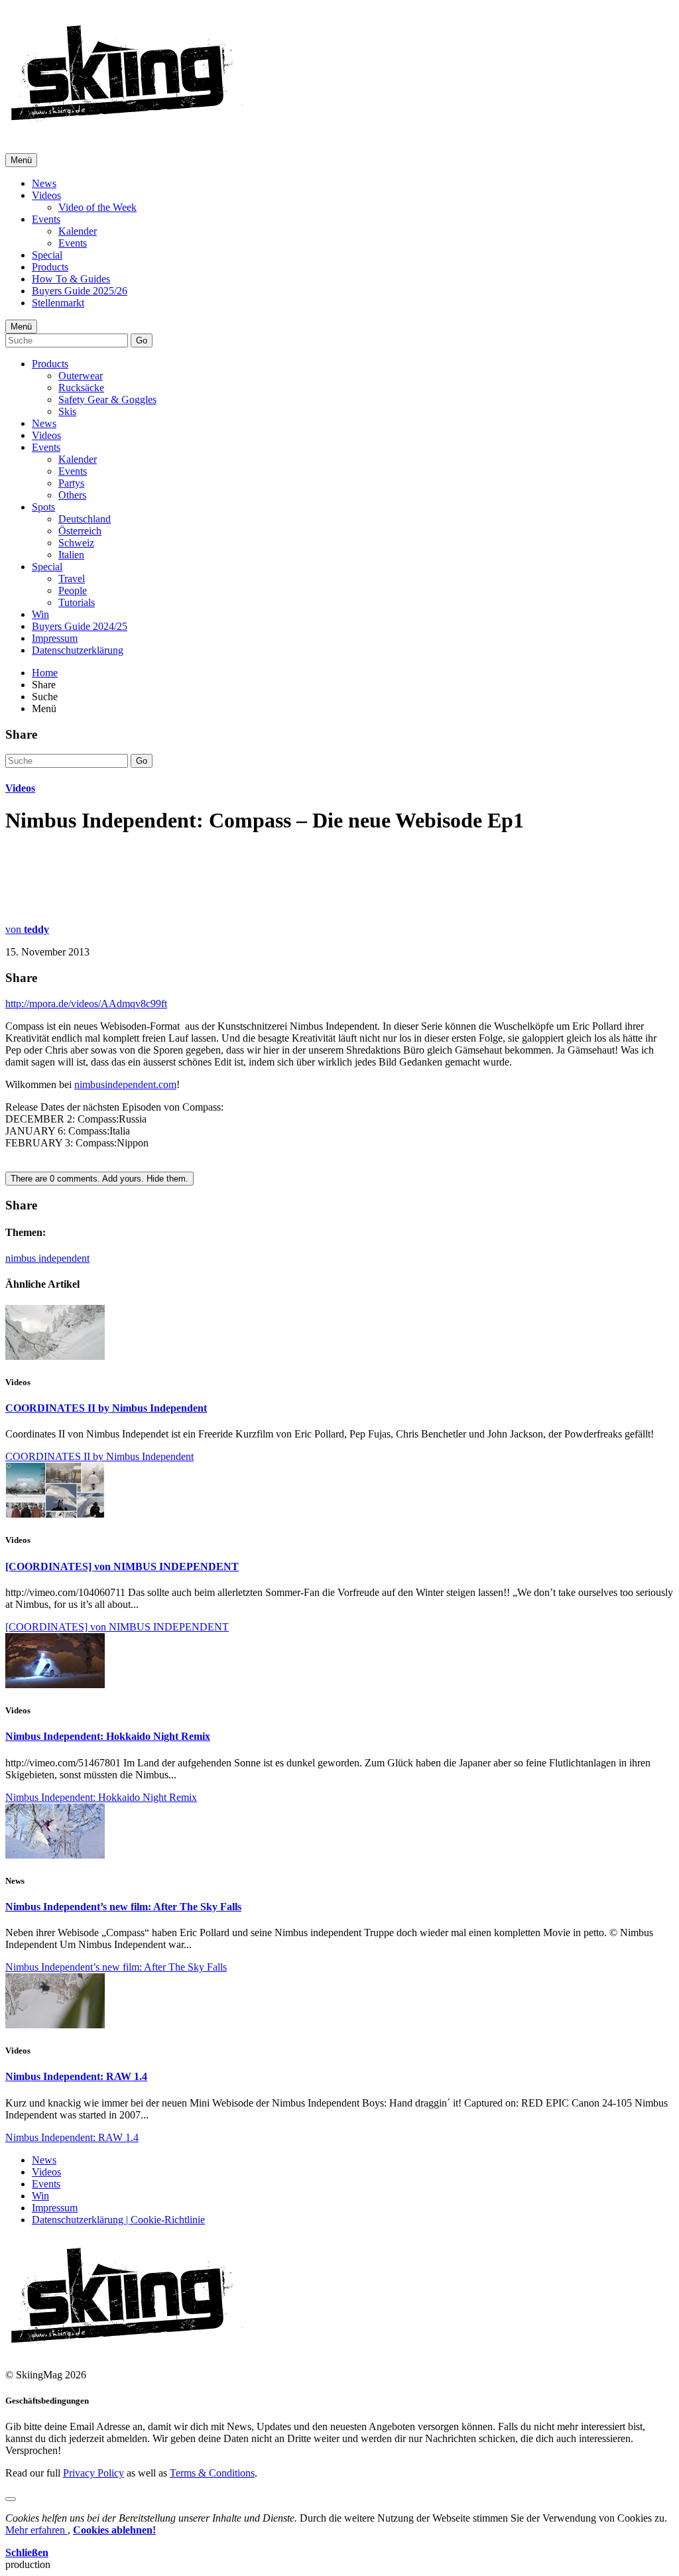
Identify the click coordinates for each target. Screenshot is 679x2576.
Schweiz (76, 543)
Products (50, 267)
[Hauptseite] (126, 126)
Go (142, 340)
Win (40, 614)
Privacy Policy (93, 2473)
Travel (72, 579)
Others (72, 495)
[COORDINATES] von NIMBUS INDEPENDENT (122, 1566)
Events (46, 219)
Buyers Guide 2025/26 (80, 291)
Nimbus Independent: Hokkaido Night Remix (108, 1736)
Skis (67, 411)
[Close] (11, 2499)
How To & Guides (71, 279)
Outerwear (81, 376)
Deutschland (85, 519)
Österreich (80, 531)
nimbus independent (47, 1258)
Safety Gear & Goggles (107, 399)
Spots (43, 507)
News (44, 183)
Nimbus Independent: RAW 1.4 (76, 2076)
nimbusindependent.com (125, 1084)
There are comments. (99, 1179)
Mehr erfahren (36, 2530)
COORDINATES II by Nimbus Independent (106, 1408)
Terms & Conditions (212, 2473)
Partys (71, 483)
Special (47, 255)
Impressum (55, 638)
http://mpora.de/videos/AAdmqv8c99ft (86, 1004)
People (73, 590)
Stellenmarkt (58, 303)
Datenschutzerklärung (78, 650)
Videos (46, 195)
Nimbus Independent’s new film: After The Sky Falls (123, 1907)
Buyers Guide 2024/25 (80, 626)
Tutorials (77, 602)
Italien (71, 555)
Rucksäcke (81, 388)
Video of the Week (97, 207)
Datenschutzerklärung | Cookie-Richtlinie (118, 2220)
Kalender (78, 231)
